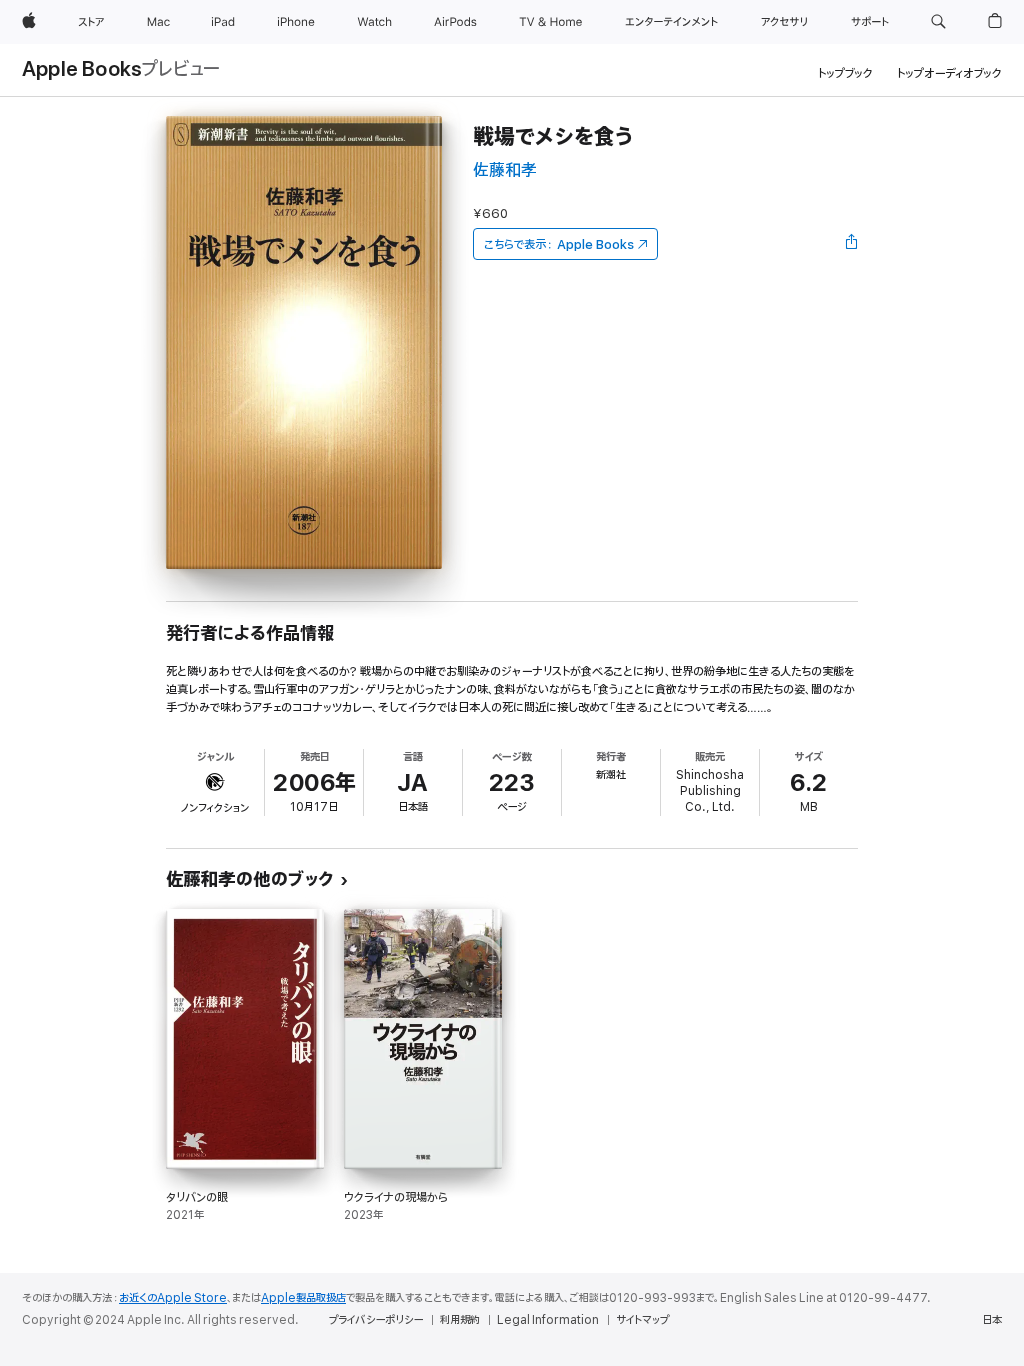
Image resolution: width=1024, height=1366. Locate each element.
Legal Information (548, 1320)
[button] (938, 22)
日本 (992, 1320)
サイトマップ (642, 1320)
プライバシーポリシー (376, 1320)
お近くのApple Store (173, 1298)
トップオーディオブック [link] (949, 73)
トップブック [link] (845, 73)
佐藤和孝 (505, 170)
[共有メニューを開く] (852, 244)
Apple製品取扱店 (303, 1298)
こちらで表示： (559, 244)
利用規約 (460, 1320)
